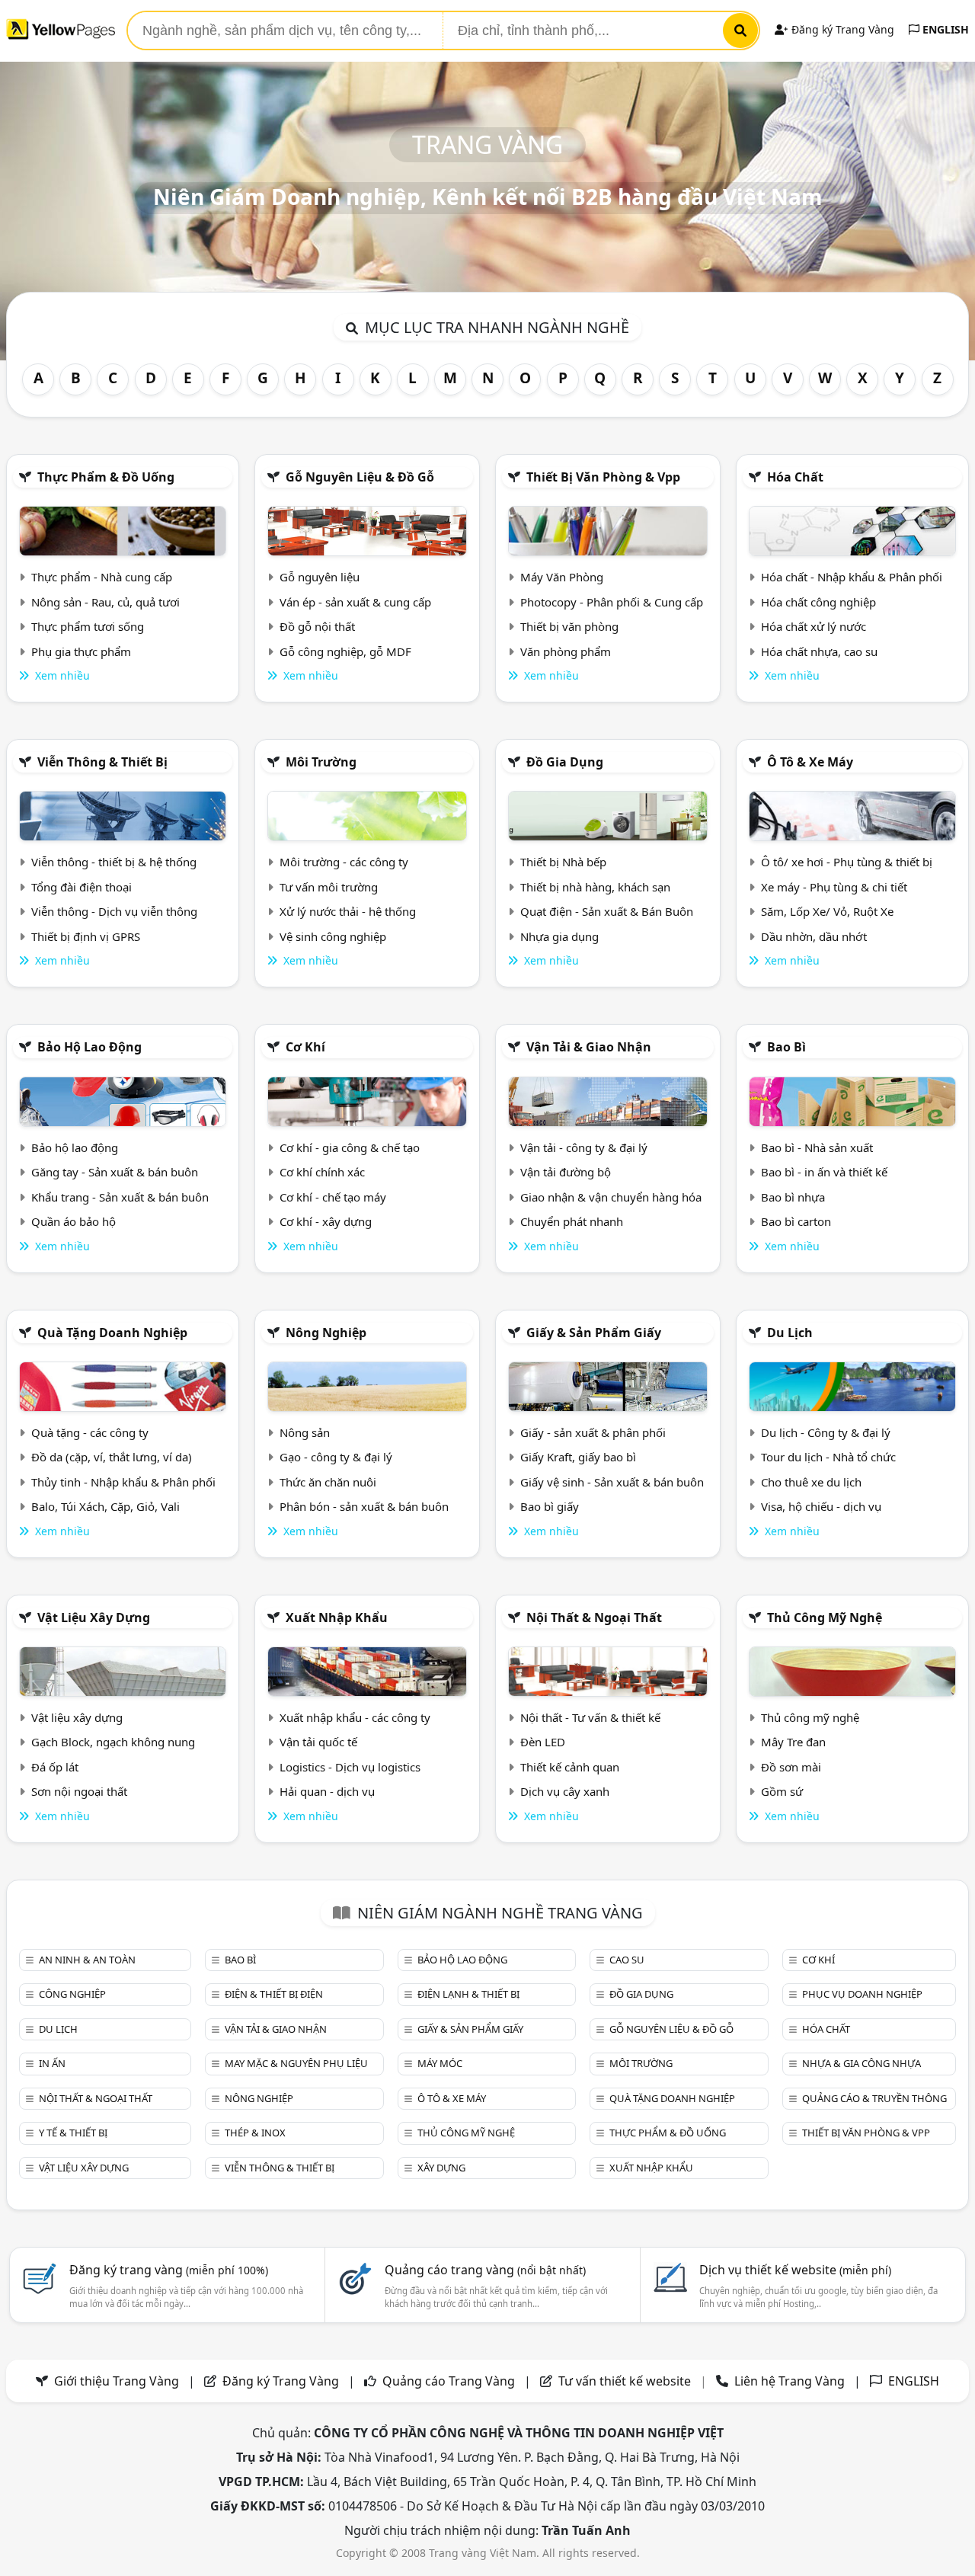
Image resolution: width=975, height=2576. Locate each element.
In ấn (52, 2063)
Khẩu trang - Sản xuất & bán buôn (120, 1197)
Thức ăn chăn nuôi (328, 1482)
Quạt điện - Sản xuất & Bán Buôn (607, 911)
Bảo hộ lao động (90, 1047)
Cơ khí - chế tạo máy (333, 1197)
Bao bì (786, 1047)
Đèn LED (543, 1742)
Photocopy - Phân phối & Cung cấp (612, 602)
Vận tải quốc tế (318, 1742)
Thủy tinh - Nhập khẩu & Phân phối (123, 1482)
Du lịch (790, 1333)
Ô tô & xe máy (810, 762)
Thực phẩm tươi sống (88, 626)
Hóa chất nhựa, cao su (819, 651)
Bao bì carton (796, 1221)
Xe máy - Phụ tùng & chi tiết (834, 887)
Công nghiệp (72, 1994)
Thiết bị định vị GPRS (86, 936)
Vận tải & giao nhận (589, 1047)
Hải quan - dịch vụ (327, 1791)
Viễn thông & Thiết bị (102, 762)
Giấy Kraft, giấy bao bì (578, 1457)
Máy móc (440, 2063)
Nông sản (305, 1432)
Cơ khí (305, 1047)
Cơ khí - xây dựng (326, 1221)
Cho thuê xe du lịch (811, 1482)
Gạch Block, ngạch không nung (113, 1742)
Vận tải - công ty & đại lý (584, 1147)
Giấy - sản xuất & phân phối (593, 1432)
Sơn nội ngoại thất (79, 1791)
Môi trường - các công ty (344, 862)
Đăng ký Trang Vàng (841, 29)
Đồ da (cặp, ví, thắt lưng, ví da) (112, 1457)
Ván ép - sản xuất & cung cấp (355, 602)
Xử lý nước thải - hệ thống (348, 911)
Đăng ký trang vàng (169, 2270)
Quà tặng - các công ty (90, 1432)
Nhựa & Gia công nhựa (862, 2063)
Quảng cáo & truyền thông (874, 2098)
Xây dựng (441, 2168)
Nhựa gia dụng (559, 936)
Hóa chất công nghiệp (818, 602)
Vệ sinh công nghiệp (333, 936)
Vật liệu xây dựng (94, 1618)
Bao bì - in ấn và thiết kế (824, 1172)
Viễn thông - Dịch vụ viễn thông (114, 911)
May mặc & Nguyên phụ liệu (296, 2063)
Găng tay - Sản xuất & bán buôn (115, 1172)
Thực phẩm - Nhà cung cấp (102, 577)
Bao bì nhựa (793, 1197)
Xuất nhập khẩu (337, 1618)
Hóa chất (795, 477)
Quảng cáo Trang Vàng (449, 2381)
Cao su (627, 1960)
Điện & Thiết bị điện (274, 1994)
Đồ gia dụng (565, 762)
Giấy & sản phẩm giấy (594, 1333)
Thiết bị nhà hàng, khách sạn (595, 887)
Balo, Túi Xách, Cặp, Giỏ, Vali (105, 1506)
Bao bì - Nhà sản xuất (817, 1147)
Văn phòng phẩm (566, 651)
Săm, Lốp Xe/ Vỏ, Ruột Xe (827, 911)
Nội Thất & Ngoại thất (594, 1618)
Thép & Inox (255, 2133)
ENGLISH (944, 29)
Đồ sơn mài (791, 1767)
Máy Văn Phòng (562, 577)
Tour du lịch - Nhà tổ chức (828, 1457)
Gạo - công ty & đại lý (336, 1457)
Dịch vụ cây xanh (565, 1791)
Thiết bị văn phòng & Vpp (603, 477)
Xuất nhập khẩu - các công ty (355, 1717)
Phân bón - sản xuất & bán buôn (364, 1506)
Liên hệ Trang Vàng (790, 2381)
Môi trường (321, 762)
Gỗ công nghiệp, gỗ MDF (345, 651)
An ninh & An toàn (87, 1960)
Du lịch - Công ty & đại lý (826, 1432)
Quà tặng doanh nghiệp (112, 1333)
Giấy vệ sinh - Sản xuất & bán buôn (612, 1482)
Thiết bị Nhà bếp (563, 862)
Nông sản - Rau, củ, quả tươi (105, 602)
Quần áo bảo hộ (74, 1221)
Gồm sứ (782, 1791)
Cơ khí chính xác (322, 1172)
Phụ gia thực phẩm (81, 651)
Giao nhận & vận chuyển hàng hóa (611, 1197)
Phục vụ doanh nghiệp (862, 1994)
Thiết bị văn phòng (569, 626)
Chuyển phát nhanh (572, 1221)
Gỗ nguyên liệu (320, 577)
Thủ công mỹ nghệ (825, 1618)
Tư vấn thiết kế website (626, 2381)
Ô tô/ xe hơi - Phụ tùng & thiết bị (847, 862)
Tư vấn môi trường (329, 887)
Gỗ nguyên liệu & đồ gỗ (360, 477)
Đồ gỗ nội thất (317, 626)
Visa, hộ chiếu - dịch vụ (821, 1506)
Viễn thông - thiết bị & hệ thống (114, 862)
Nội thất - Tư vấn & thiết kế (590, 1717)
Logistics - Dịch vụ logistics (350, 1767)
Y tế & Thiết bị (73, 2133)
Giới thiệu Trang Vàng (117, 2381)
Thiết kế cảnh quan (570, 1767)
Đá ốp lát (55, 1767)
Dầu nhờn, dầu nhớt (814, 936)
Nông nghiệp (326, 1333)
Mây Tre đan (793, 1742)
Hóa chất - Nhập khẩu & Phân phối (852, 577)
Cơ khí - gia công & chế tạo (350, 1147)
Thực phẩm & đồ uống (106, 477)
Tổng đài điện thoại (82, 887)
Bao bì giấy (550, 1506)
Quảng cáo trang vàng (485, 2270)
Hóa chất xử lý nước (814, 626)
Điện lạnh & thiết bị (468, 1994)
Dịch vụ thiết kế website (795, 2270)
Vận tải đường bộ (566, 1172)
